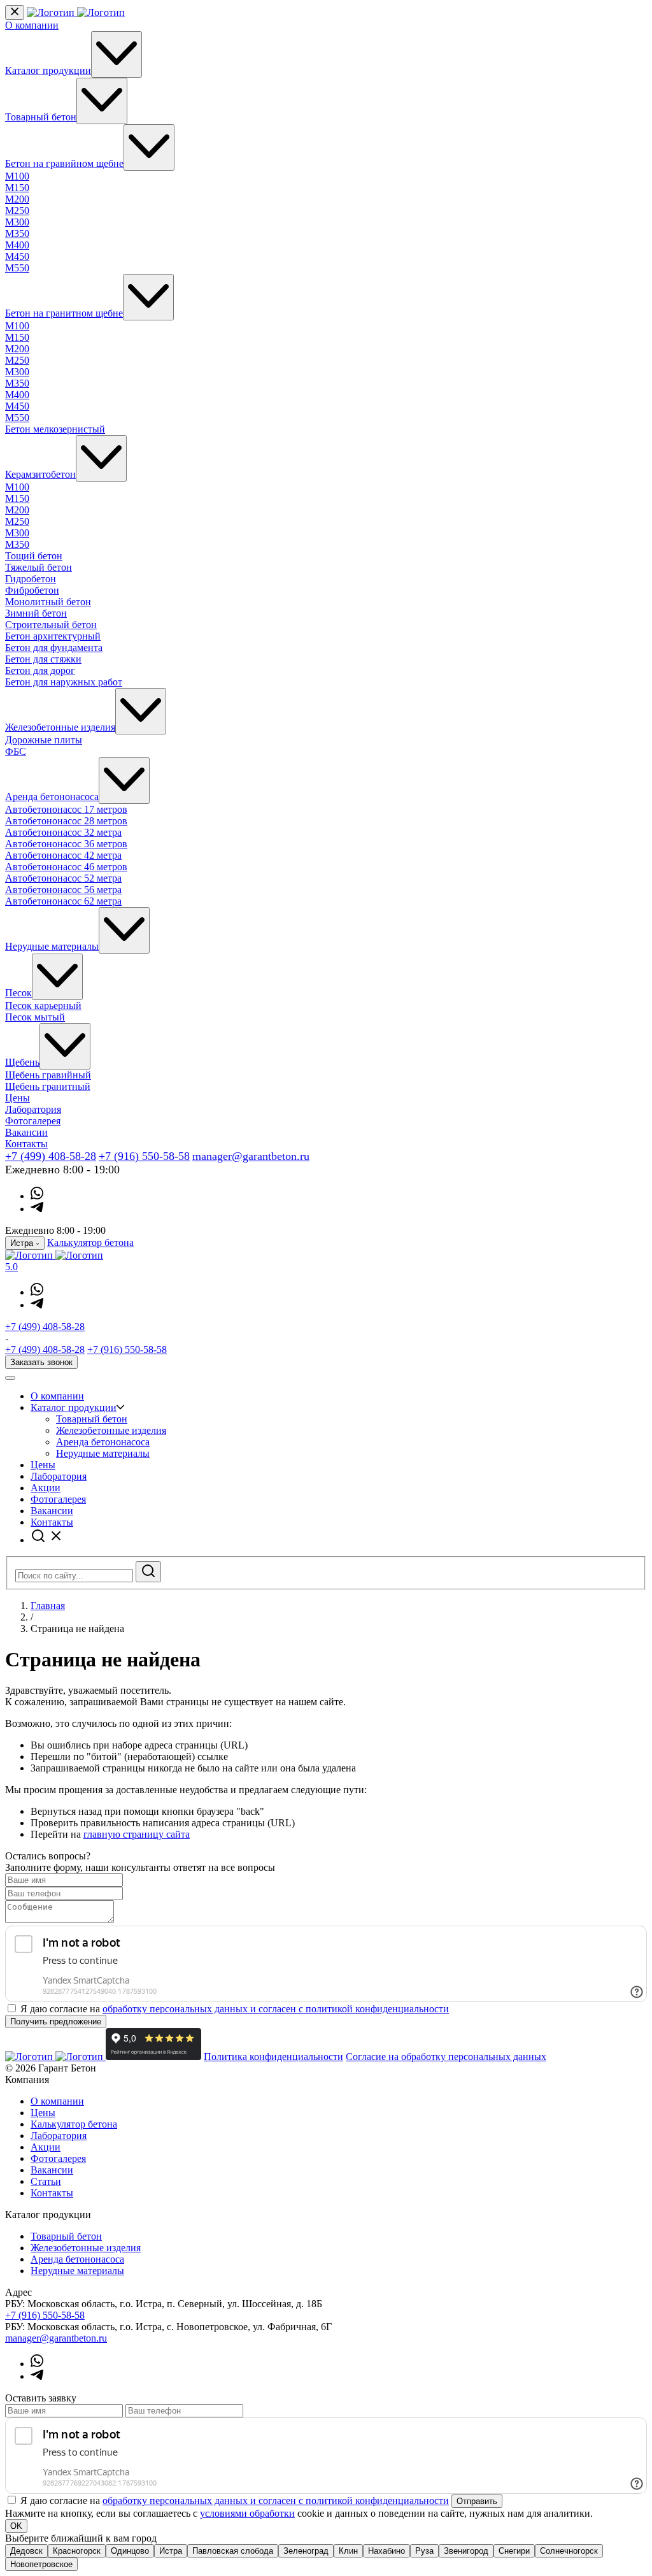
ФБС (16, 751)
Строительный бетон (51, 625)
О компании (32, 25)
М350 (17, 233)
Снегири (514, 2551)
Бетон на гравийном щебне (64, 163)
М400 (17, 245)
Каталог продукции (48, 70)
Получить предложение (56, 2021)
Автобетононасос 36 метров (66, 844)
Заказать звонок (41, 1362)
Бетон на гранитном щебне (64, 313)
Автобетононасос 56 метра (63, 890)
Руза (424, 2551)
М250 (17, 211)
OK (16, 2526)
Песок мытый (35, 1017)
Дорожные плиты (44, 740)
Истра (171, 2551)
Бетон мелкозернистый (55, 429)
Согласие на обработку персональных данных (446, 2057)
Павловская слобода (233, 2551)
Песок (18, 993)
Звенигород (466, 2551)
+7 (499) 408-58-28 (51, 1156)
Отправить (477, 2501)
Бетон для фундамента (54, 648)
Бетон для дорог (40, 670)
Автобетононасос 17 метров (66, 809)
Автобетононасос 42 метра (63, 855)
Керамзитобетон (40, 474)
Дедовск (26, 2551)
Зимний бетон (36, 613)
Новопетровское (41, 2564)
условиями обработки (247, 2513)
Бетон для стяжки (43, 659)
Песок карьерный (43, 1005)
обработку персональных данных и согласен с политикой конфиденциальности (276, 2009)
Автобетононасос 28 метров (66, 821)
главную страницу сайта (137, 1834)
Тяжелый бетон (39, 567)
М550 (17, 268)
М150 (17, 188)
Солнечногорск (569, 2551)
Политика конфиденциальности (273, 2057)
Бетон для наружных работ (64, 682)
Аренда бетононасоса (52, 797)
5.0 (11, 1267)
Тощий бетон (34, 556)
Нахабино (386, 2551)
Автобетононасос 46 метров (66, 867)
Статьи (46, 2181)
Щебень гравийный (48, 1075)
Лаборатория (33, 1109)
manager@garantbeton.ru (251, 1156)
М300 (17, 222)
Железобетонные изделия (60, 727)
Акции (46, 1488)
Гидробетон (31, 579)
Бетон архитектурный (53, 636)
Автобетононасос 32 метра (63, 832)
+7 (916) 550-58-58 (144, 1156)
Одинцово (130, 2551)
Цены (18, 1098)
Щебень (22, 1062)
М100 (17, 176)
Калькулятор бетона (90, 1242)
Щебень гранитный (48, 1086)
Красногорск (77, 2551)
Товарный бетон (41, 117)
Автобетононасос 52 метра (63, 878)
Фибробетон (32, 590)
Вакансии (26, 1132)
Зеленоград (306, 2551)
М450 (17, 256)
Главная (48, 1606)
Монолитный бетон (48, 602)
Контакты (26, 1144)
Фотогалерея (33, 1121)
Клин (348, 2551)
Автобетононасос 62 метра (63, 901)
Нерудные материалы (52, 946)
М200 (17, 199)
